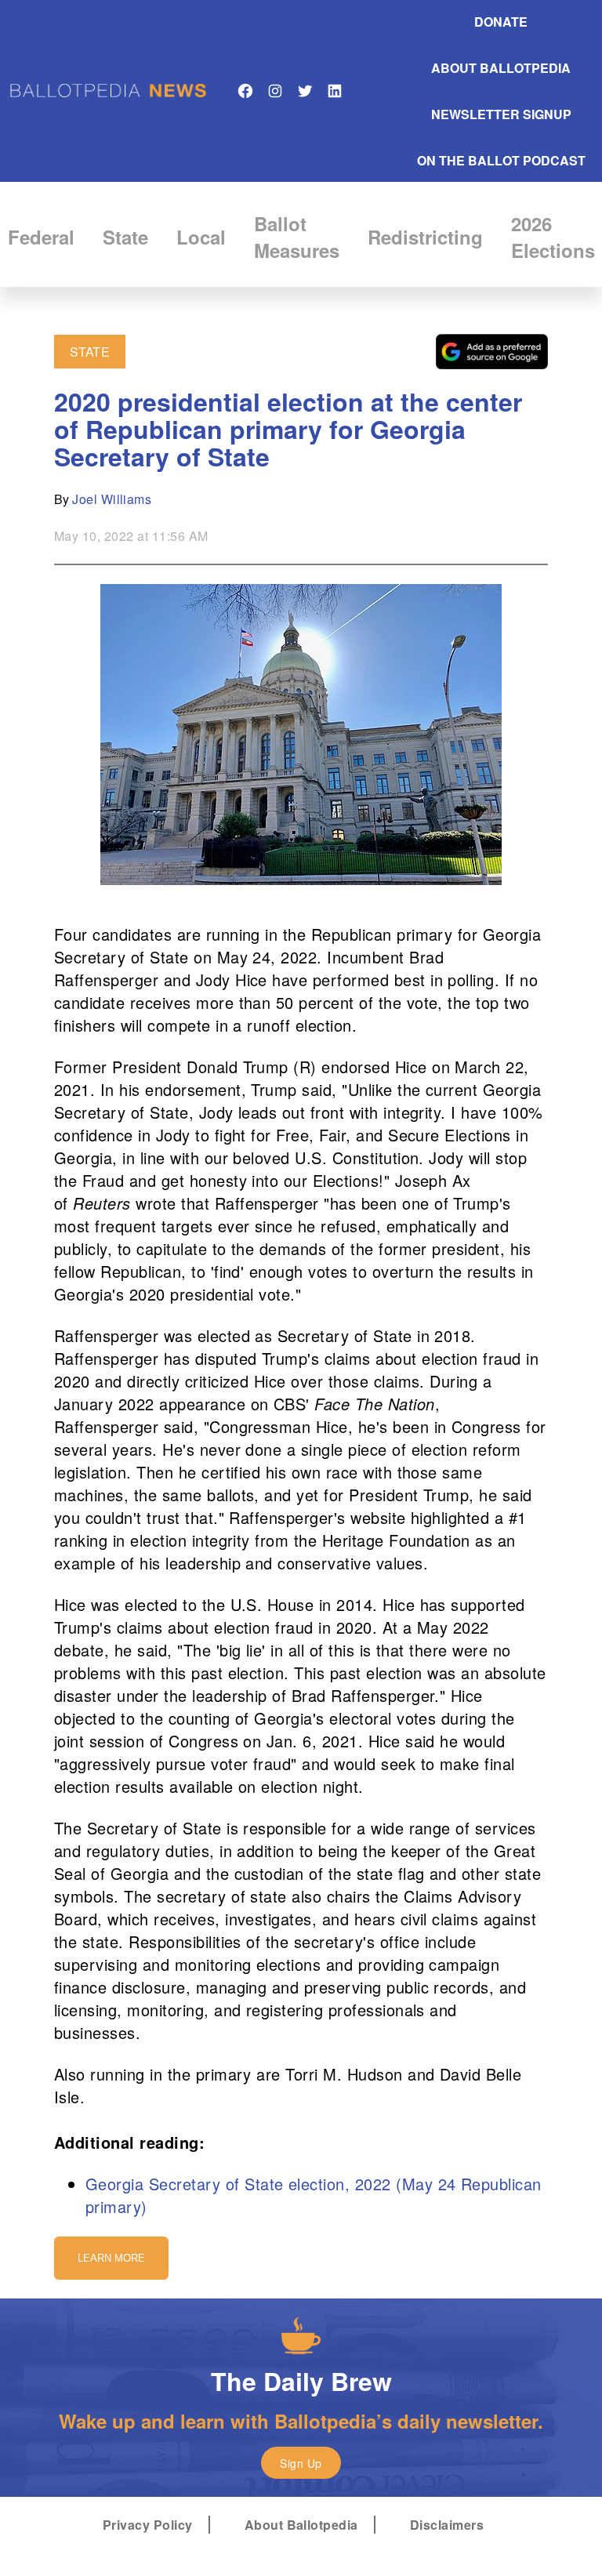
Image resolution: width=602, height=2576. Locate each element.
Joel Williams (112, 499)
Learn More (111, 2258)
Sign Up (301, 2463)
